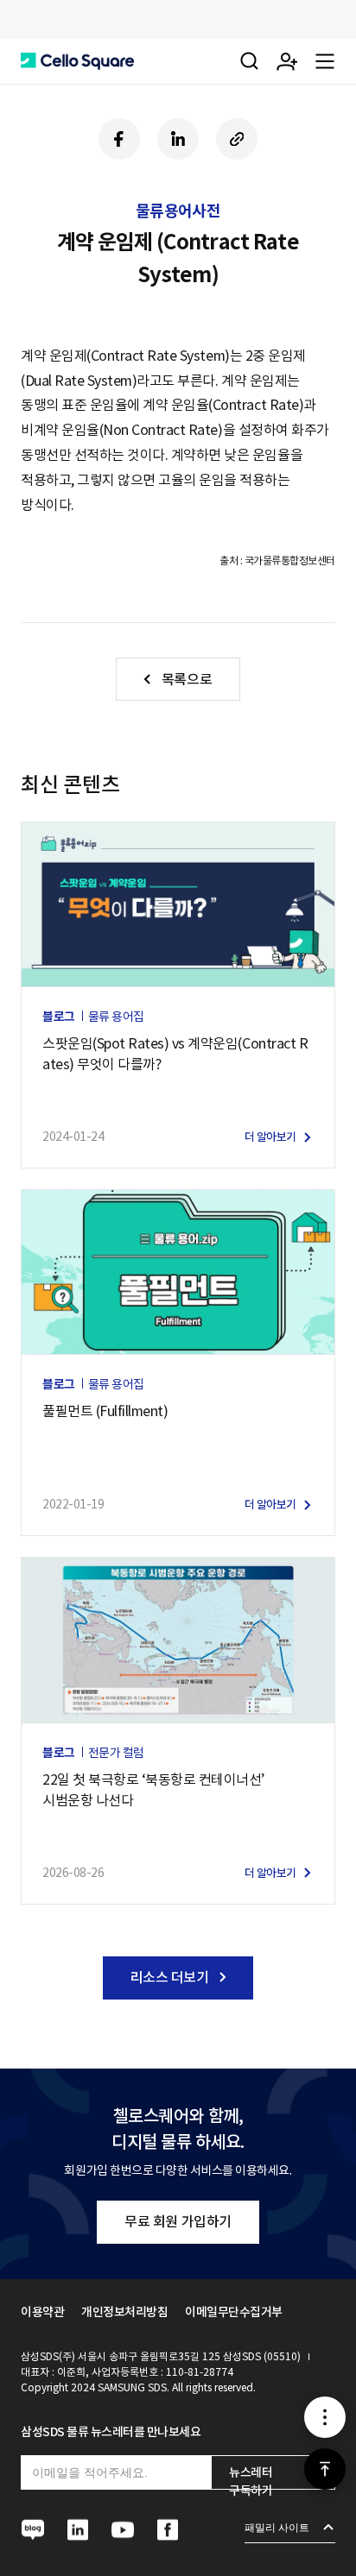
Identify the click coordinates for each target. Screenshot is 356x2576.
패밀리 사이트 (277, 2528)
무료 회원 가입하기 (178, 2221)
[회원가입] (287, 61)
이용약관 (42, 2312)
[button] (77, 61)
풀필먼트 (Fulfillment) (105, 1411)
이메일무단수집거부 (234, 2312)
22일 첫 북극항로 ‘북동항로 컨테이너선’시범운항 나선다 (154, 1790)
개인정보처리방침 (124, 2312)
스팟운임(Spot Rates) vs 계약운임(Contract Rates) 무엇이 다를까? (175, 1054)
